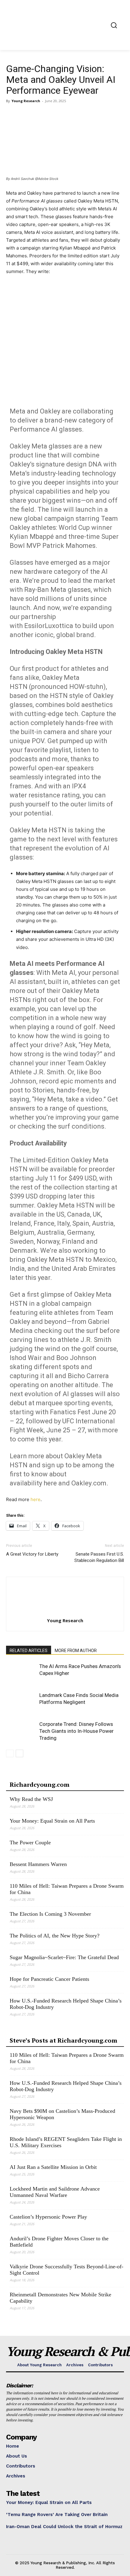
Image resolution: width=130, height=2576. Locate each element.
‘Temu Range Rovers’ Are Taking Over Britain (57, 2515)
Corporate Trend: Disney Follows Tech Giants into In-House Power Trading (76, 1731)
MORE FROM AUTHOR (76, 1651)
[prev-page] (10, 1753)
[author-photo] (65, 1612)
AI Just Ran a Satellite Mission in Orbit (53, 2167)
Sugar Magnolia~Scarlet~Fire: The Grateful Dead (64, 1957)
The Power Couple (30, 1842)
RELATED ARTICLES (29, 1651)
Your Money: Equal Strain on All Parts (52, 1821)
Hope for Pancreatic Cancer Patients (49, 1979)
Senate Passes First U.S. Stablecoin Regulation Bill (99, 1557)
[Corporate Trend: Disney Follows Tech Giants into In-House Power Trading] (21, 1731)
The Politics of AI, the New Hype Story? (55, 1936)
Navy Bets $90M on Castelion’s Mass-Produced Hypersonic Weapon (62, 2114)
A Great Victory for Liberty (32, 1554)
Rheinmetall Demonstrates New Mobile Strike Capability (60, 2298)
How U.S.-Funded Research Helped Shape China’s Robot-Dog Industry (66, 2004)
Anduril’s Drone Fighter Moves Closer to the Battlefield (59, 2242)
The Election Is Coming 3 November (50, 1914)
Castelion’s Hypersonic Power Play (48, 2217)
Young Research (26, 101)
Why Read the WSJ (31, 1799)
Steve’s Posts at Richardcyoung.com (63, 2040)
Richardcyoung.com (40, 1784)
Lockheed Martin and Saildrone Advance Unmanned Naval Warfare (55, 2192)
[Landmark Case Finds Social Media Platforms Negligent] (21, 1702)
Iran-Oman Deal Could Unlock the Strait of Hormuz (64, 2527)
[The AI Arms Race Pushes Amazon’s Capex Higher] (21, 1673)
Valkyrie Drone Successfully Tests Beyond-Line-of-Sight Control (67, 2270)
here (36, 1499)
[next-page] (19, 1753)
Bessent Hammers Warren (38, 1864)
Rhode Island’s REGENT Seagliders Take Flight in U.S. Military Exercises (66, 2142)
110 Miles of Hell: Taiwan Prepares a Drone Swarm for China (67, 1889)
